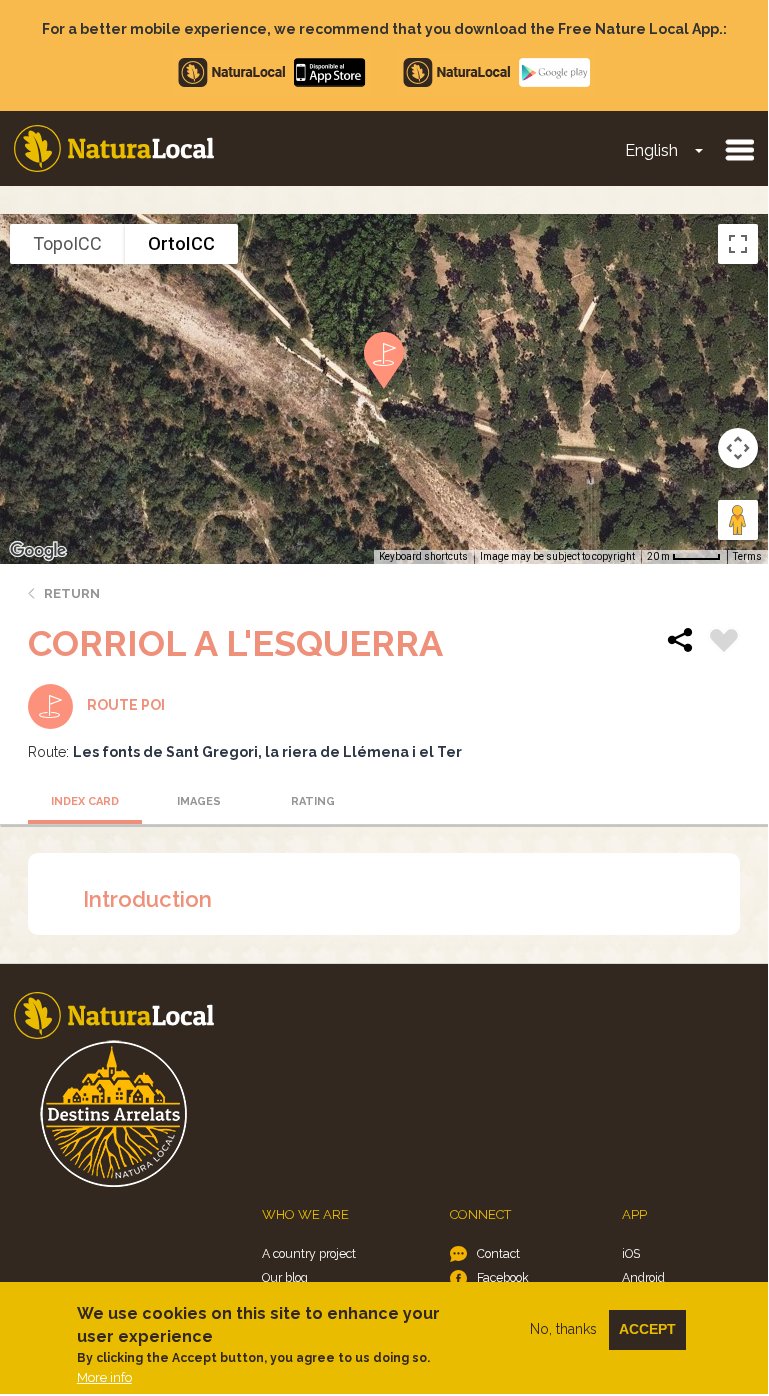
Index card (85, 801)
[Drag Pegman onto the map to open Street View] (738, 520)
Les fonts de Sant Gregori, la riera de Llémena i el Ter (267, 752)
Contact (498, 1253)
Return (72, 593)
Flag (724, 643)
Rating (313, 801)
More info (104, 1377)
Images (199, 801)
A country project (309, 1253)
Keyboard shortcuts (423, 556)
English (651, 150)
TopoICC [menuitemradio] (67, 243)
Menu (739, 149)
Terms (747, 556)
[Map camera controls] (738, 448)
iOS (631, 1253)
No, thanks (563, 1329)
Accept (647, 1329)
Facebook (503, 1277)
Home (114, 148)
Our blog (285, 1277)
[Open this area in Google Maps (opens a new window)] (38, 551)
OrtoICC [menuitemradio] (181, 243)
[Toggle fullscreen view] (738, 244)
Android (643, 1277)
